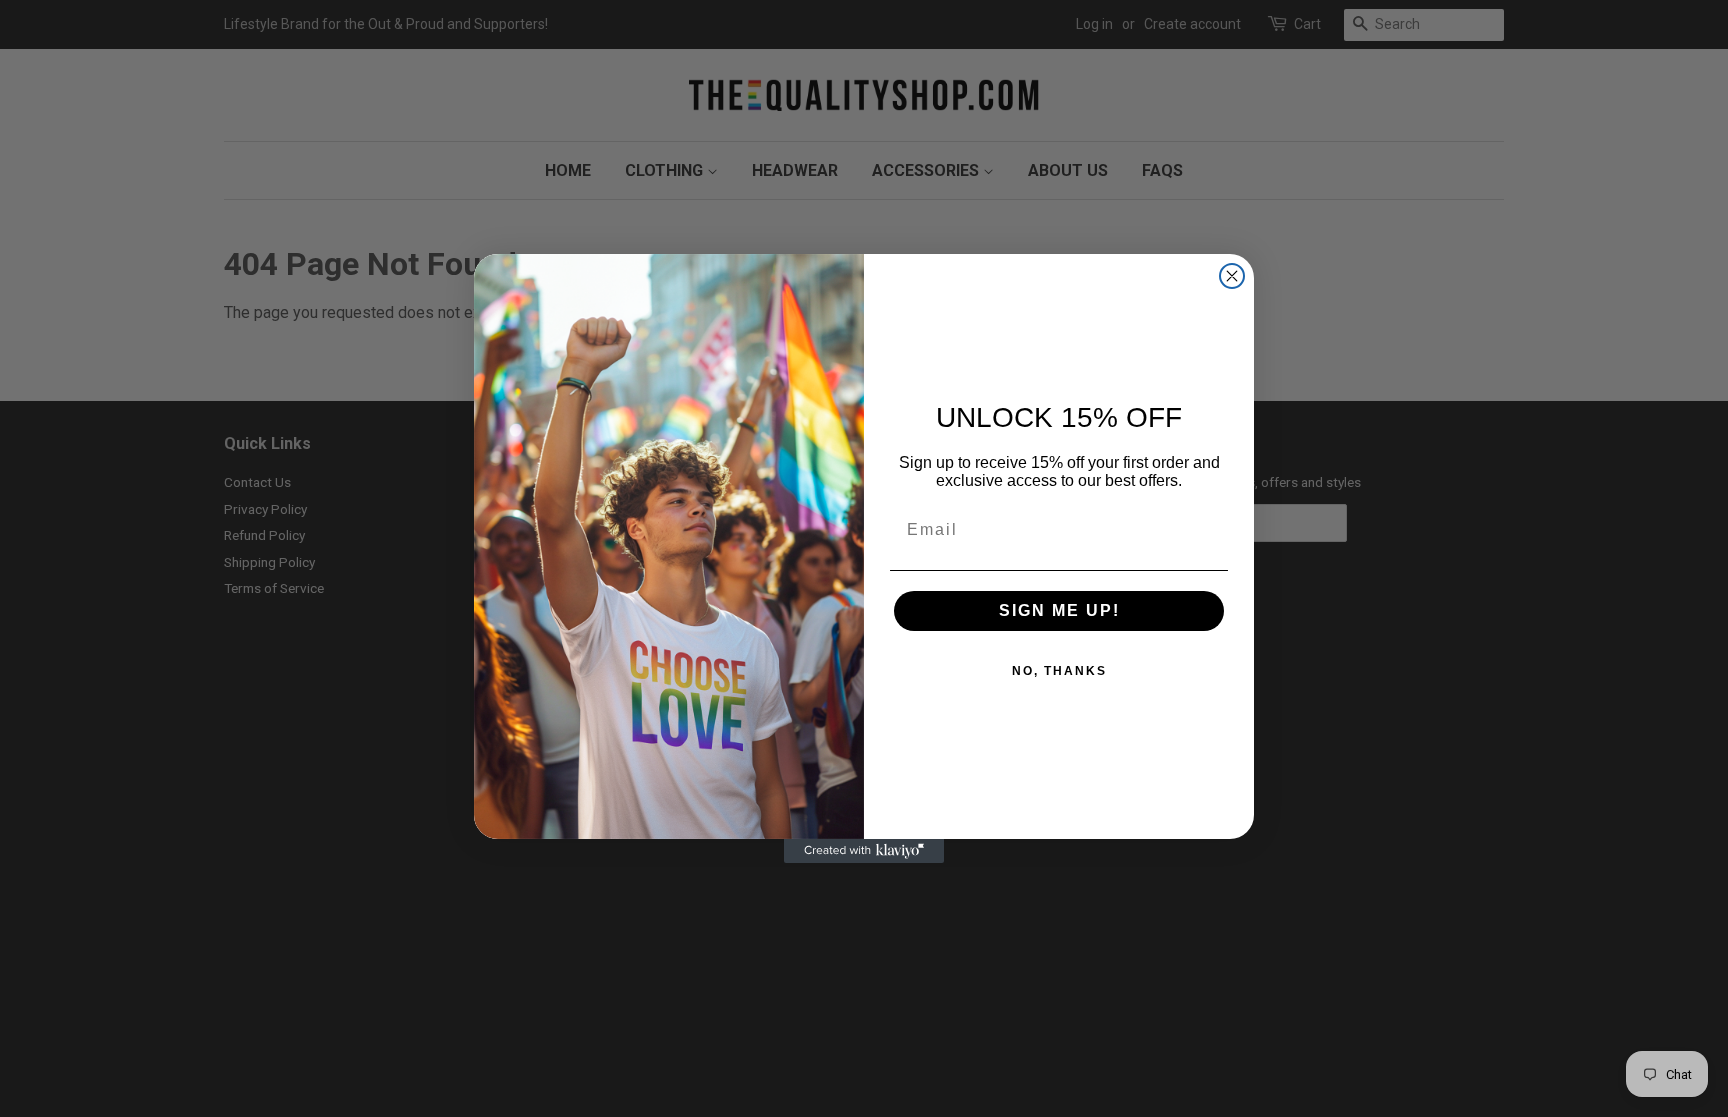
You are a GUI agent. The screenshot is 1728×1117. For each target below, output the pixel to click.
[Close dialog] (1232, 276)
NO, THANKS (1059, 671)
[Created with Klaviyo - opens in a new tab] (864, 851)
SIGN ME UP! (1059, 610)
